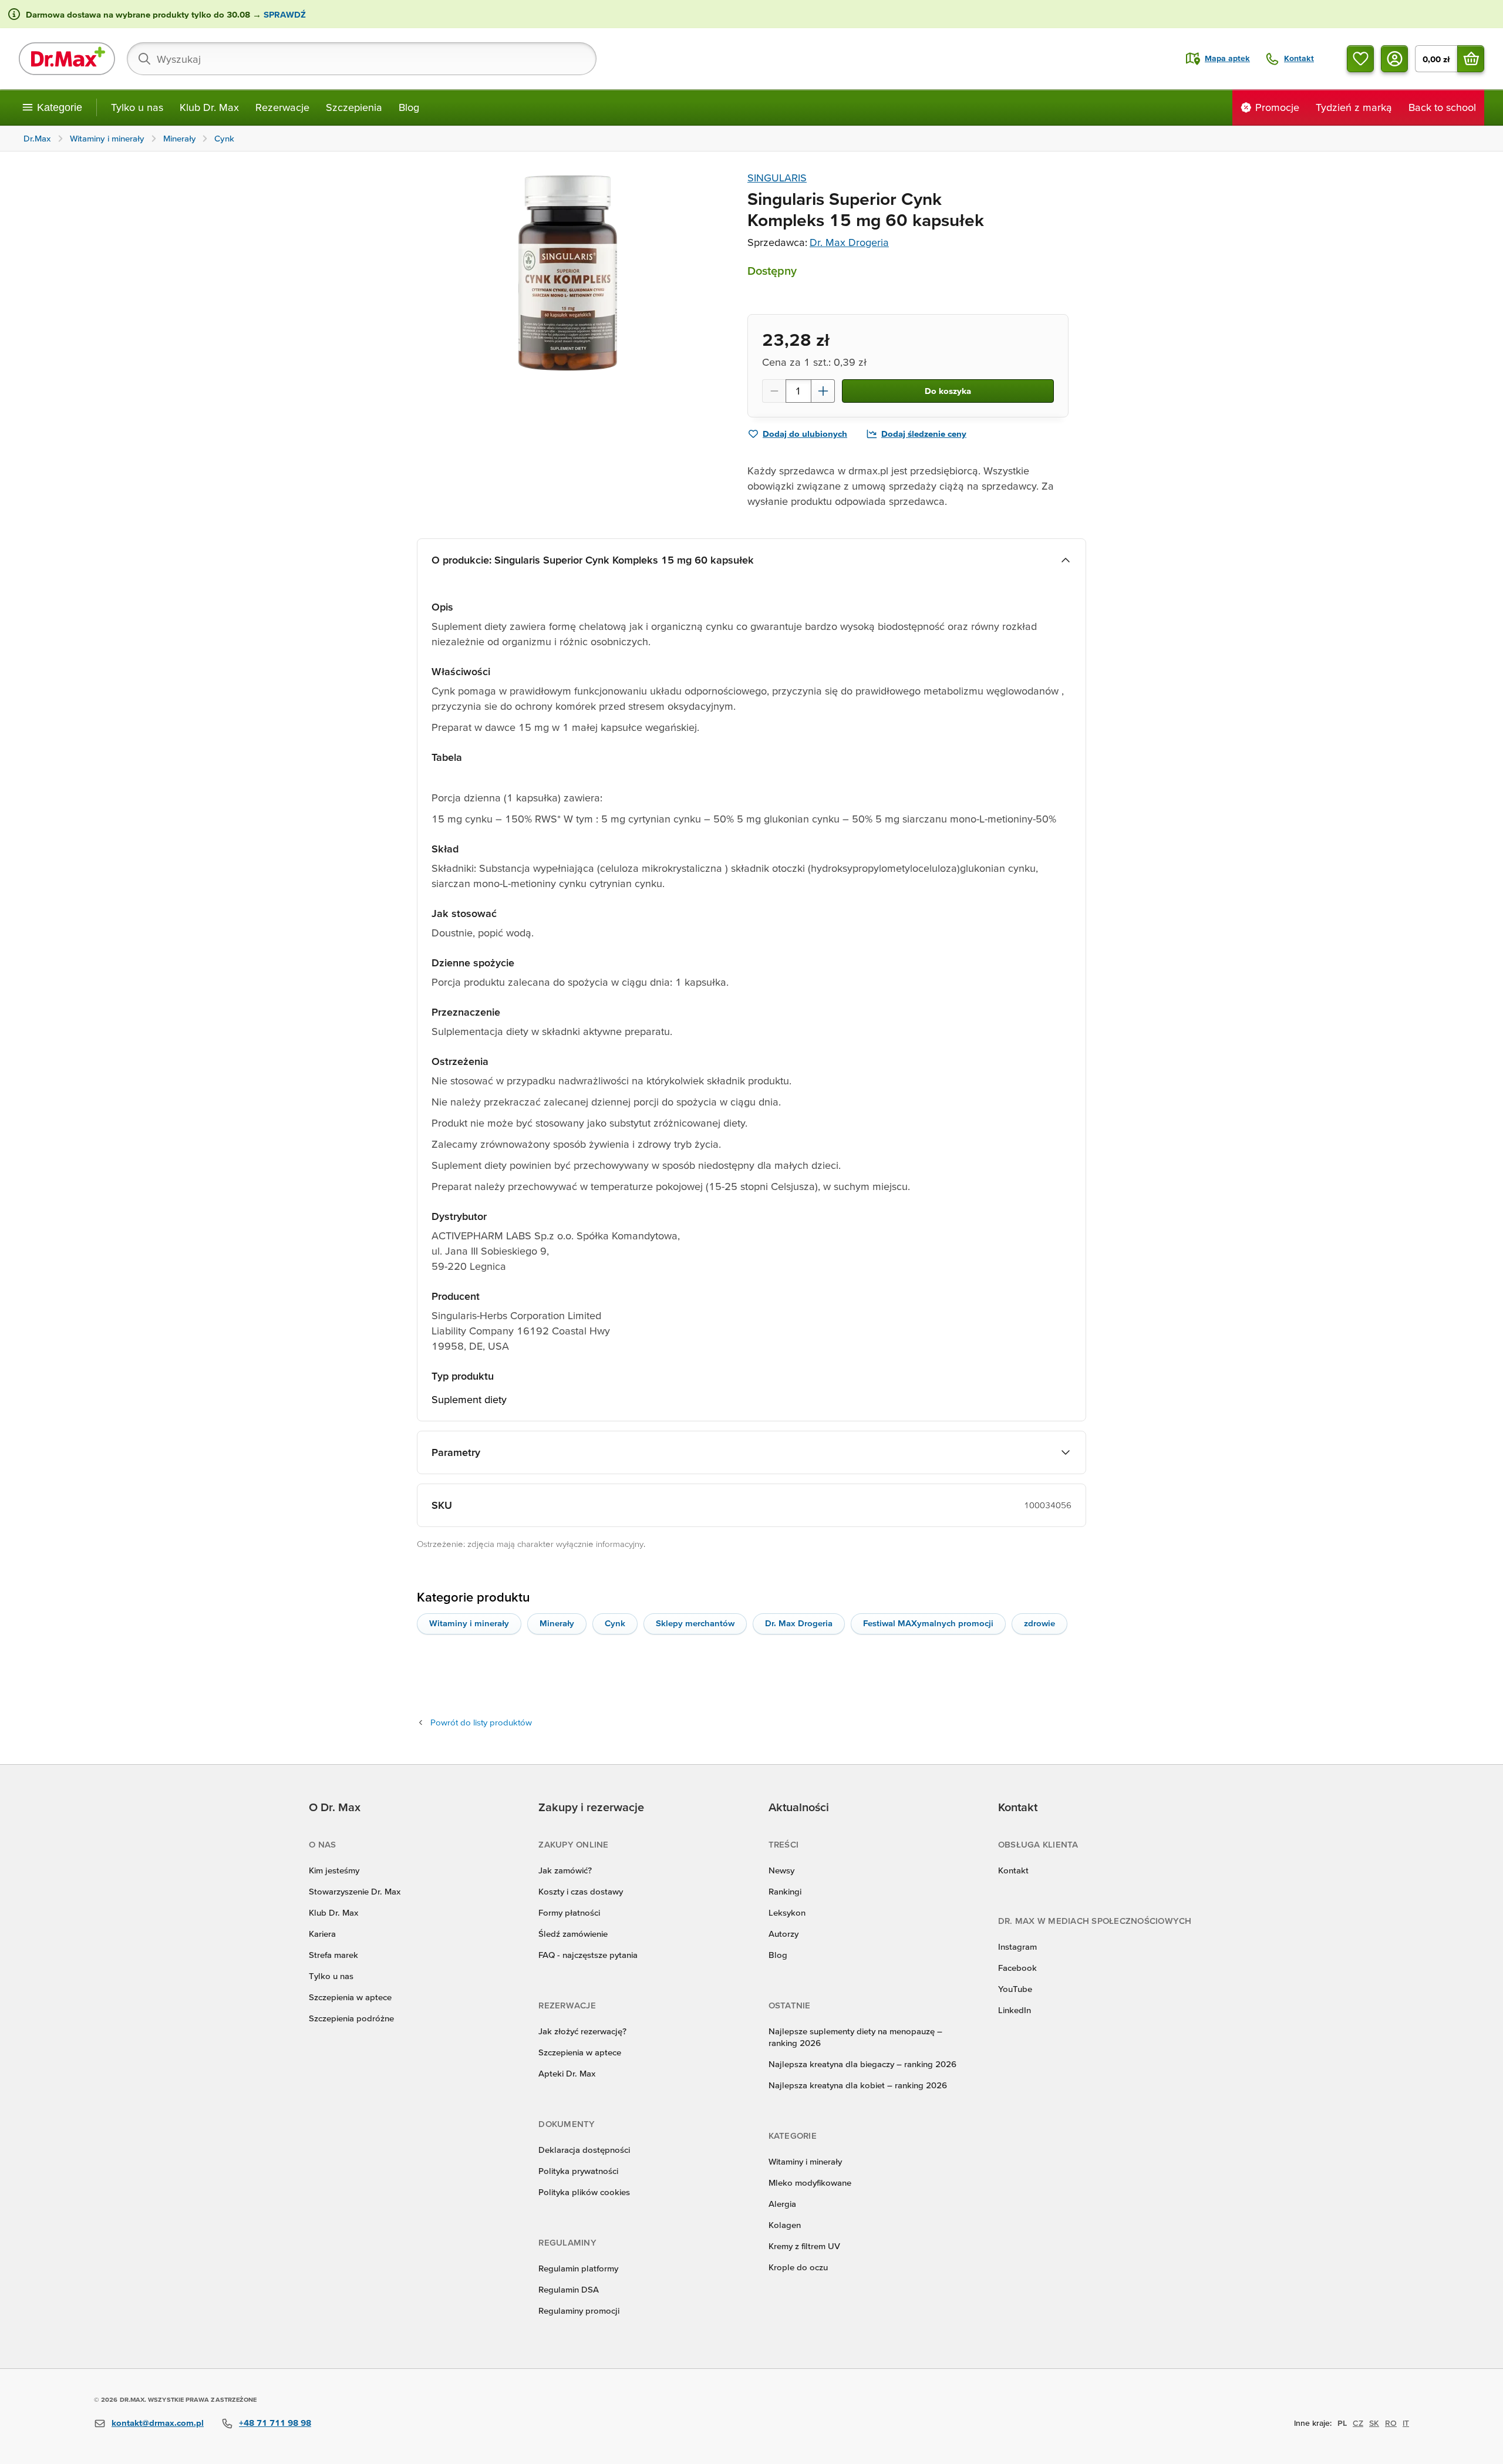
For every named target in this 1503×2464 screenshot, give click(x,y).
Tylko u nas (137, 107)
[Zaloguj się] (1394, 59)
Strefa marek (333, 1955)
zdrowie (1039, 1623)
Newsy (781, 1870)
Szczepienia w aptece (350, 1997)
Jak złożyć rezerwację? (582, 2031)
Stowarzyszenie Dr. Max (355, 1891)
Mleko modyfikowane (810, 2182)
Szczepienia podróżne (351, 2018)
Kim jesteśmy (334, 1870)
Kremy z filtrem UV (804, 2246)
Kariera (322, 1934)
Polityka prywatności (578, 2171)
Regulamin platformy (578, 2268)
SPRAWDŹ (284, 14)
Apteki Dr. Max (567, 2073)
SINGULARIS (777, 178)
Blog (409, 107)
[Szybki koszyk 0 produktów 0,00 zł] (1471, 59)
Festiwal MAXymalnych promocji (928, 1623)
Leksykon (787, 1912)
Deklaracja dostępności (584, 2150)
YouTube (1015, 1989)
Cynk (615, 1623)
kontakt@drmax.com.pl (158, 2423)
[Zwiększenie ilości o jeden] (823, 391)
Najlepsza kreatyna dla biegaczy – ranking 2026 (862, 2064)
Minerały (557, 1623)
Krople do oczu (798, 2267)
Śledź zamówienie (573, 1934)
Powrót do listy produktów (481, 1722)
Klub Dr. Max (209, 107)
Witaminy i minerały (469, 1623)
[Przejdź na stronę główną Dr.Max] (67, 59)
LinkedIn (1015, 2010)
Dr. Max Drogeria (849, 242)
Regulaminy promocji (579, 2310)
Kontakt (1013, 1870)
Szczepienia (354, 107)
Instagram (1017, 1946)
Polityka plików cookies (584, 2192)
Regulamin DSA (569, 2289)
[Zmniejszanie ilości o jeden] (774, 391)
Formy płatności (569, 1912)
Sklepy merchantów (695, 1623)
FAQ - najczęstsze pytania (588, 1955)
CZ (1358, 2423)
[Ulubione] (1360, 59)
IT (1406, 2423)
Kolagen (785, 2225)
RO (1391, 2423)
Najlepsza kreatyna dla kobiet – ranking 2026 (858, 2085)
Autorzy (783, 1934)
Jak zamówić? (565, 1870)
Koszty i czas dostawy (581, 1891)
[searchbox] (362, 59)
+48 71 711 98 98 (275, 2423)
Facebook (1017, 1968)
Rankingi (785, 1891)
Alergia (782, 2204)
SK (1374, 2423)
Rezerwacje (282, 107)
